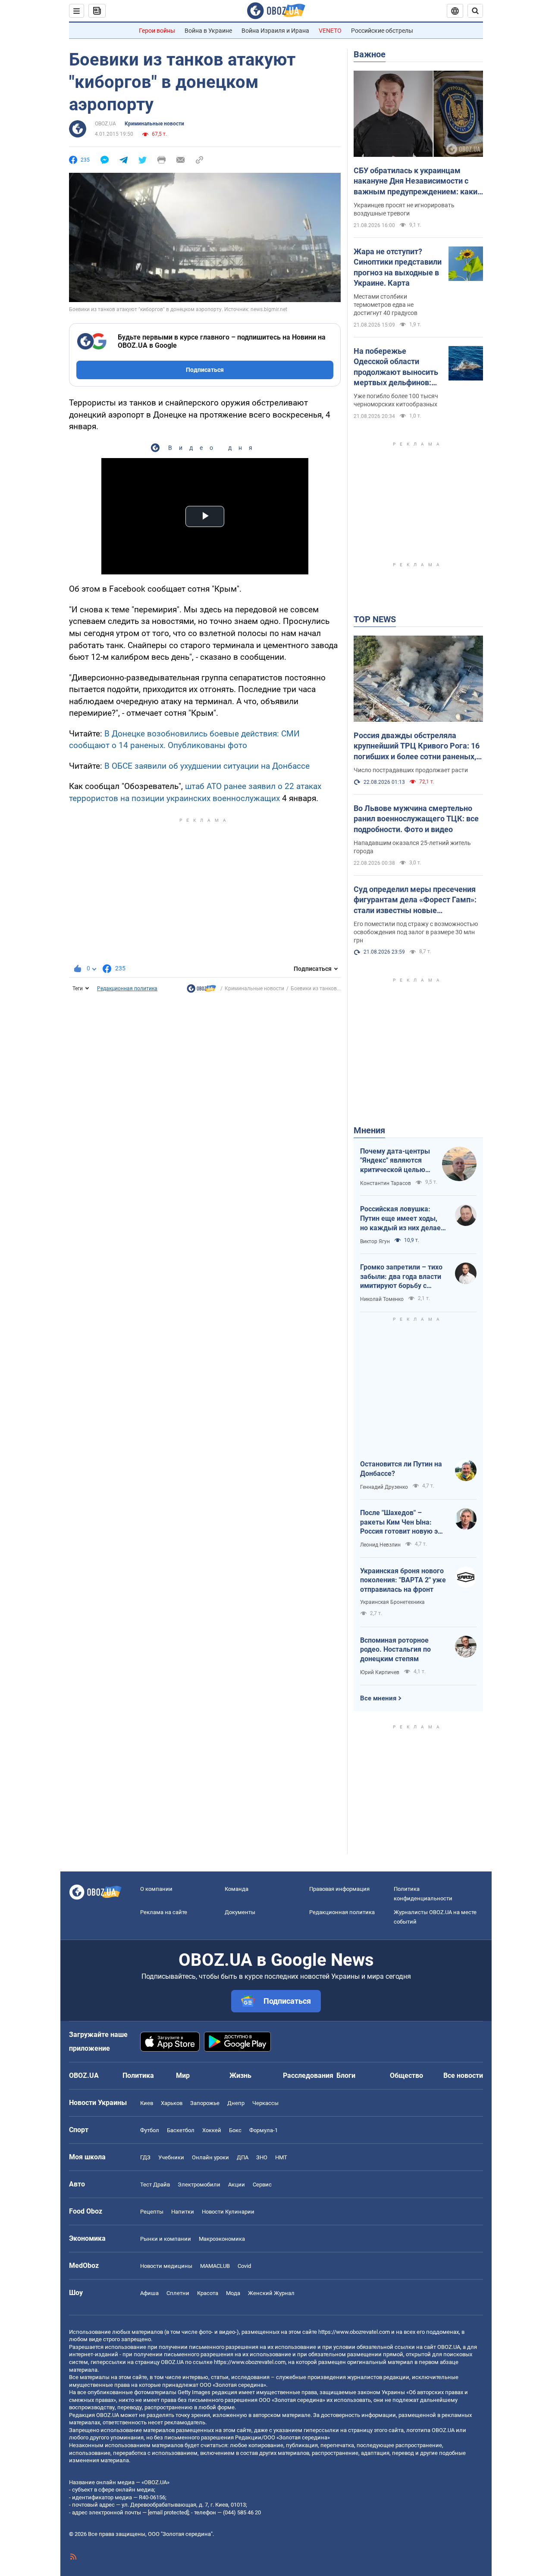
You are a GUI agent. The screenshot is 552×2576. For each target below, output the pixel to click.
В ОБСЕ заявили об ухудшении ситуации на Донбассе (207, 766)
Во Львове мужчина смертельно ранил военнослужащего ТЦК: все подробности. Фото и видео (416, 819)
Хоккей (212, 2130)
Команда (237, 1889)
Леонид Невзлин (380, 1545)
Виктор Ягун (375, 1241)
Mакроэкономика (222, 2239)
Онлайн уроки (210, 2157)
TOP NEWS (375, 619)
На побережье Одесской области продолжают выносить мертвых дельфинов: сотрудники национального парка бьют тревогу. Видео (396, 367)
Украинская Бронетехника (392, 1602)
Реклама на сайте (164, 1912)
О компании (156, 1889)
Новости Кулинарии (228, 2212)
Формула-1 (263, 2130)
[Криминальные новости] (201, 991)
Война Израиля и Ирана (275, 31)
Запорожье (205, 2103)
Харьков (172, 2103)
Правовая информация (339, 1889)
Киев (147, 2103)
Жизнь (240, 2075)
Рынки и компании (166, 2239)
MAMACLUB (215, 2266)
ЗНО (262, 2157)
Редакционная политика (127, 989)
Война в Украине (208, 31)
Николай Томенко (382, 1299)
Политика (138, 2075)
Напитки (183, 2212)
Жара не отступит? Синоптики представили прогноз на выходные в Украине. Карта (398, 267)
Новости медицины (166, 2266)
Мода (233, 2293)
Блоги (346, 2075)
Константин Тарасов (386, 1183)
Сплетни (178, 2293)
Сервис (262, 2185)
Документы (240, 1912)
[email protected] (168, 2512)
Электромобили (199, 2185)
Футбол (150, 2130)
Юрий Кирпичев (380, 1672)
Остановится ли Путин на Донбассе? (401, 1469)
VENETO (330, 31)
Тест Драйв (155, 2185)
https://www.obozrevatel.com (354, 2332)
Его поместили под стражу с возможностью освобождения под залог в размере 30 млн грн (416, 932)
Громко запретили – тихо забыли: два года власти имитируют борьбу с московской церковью (401, 1277)
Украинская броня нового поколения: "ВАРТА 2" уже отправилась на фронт (403, 1580)
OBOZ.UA (105, 124)
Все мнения (378, 1698)
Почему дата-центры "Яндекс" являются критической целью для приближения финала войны (395, 1161)
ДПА (243, 2157)
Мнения (369, 1130)
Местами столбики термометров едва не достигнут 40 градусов (386, 305)
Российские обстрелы (382, 31)
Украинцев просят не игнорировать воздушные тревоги (404, 209)
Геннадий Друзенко (384, 1487)
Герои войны (157, 31)
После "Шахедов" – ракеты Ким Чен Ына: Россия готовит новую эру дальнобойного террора (403, 1522)
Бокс (235, 2130)
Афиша (149, 2293)
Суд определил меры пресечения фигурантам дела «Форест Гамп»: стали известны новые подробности (415, 900)
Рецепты (152, 2212)
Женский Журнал (271, 2293)
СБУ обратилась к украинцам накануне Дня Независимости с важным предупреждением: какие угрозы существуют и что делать (418, 181)
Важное (370, 54)
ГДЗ (145, 2157)
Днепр (236, 2103)
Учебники (171, 2157)
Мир (183, 2075)
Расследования (308, 2075)
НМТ (281, 2157)
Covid (244, 2266)
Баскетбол (181, 2130)
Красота (208, 2293)
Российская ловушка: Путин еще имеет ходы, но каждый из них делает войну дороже (402, 1219)
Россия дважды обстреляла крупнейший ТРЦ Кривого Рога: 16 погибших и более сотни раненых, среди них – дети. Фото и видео (417, 746)
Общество (406, 2075)
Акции (237, 2185)
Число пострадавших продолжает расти (411, 770)
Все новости (463, 2075)
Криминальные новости (154, 124)
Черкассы (265, 2103)
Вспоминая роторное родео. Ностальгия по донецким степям (395, 1650)
